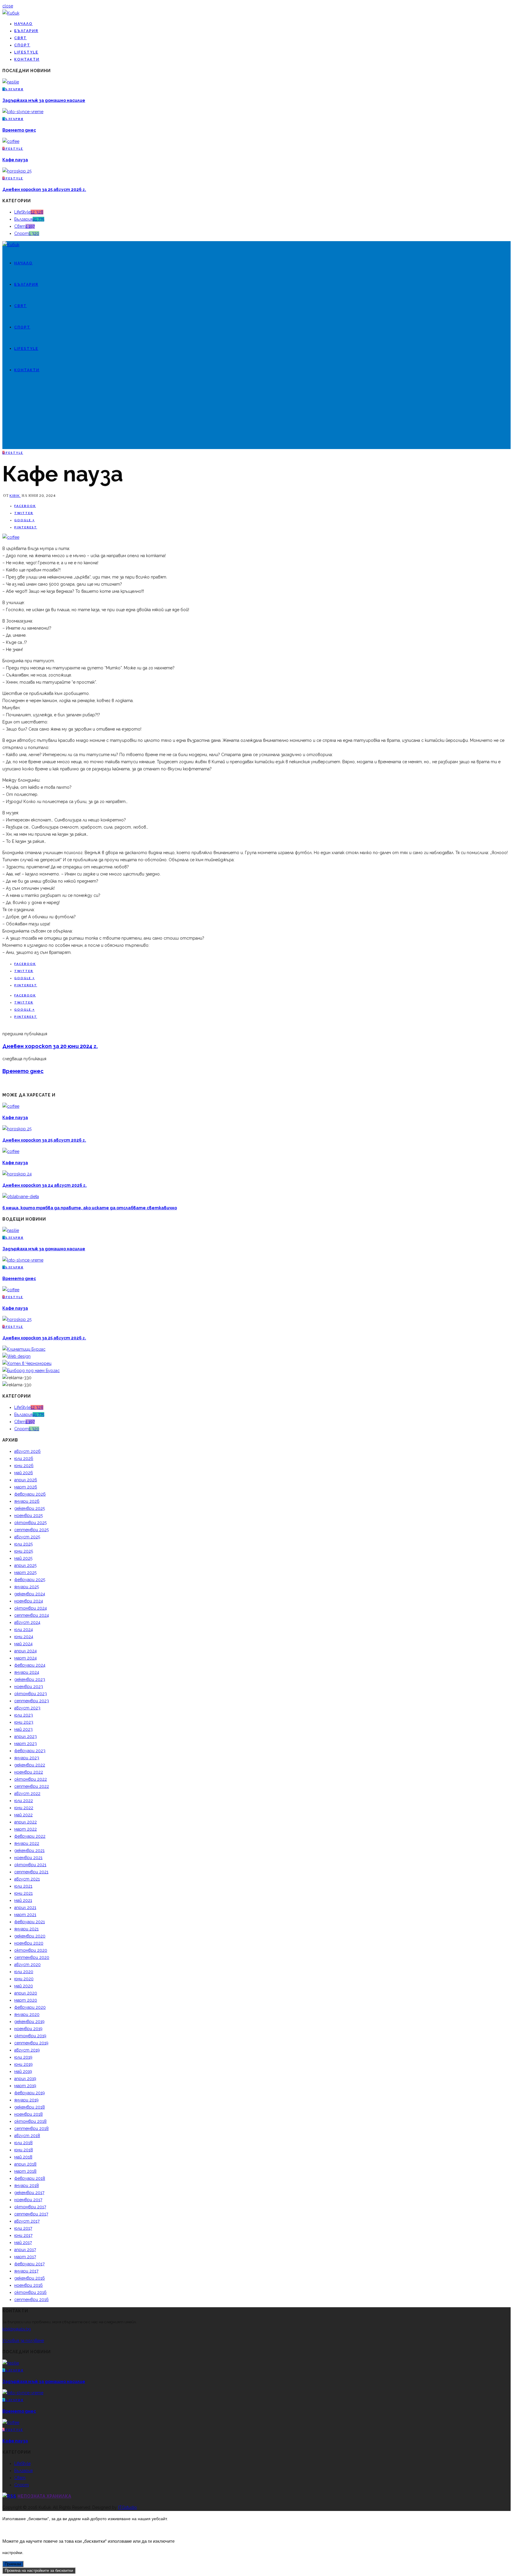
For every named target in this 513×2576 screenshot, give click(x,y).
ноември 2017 (28, 2200)
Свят (20, 38)
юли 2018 (23, 2143)
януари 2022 (27, 1843)
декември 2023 (30, 1679)
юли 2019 (23, 2057)
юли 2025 (23, 1544)
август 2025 (27, 1537)
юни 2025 (24, 1551)
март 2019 (25, 2086)
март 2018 (25, 2171)
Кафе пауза (15, 160)
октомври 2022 (31, 1779)
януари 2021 (26, 1929)
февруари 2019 (30, 2093)
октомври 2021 (30, 1865)
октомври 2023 (31, 1694)
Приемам (13, 2564)
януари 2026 (27, 1501)
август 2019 (27, 2050)
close (8, 6)
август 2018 (27, 2136)
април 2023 (26, 1736)
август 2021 (27, 1879)
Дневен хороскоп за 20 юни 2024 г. (50, 1046)
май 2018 (23, 2157)
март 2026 (26, 1487)
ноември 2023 (29, 1687)
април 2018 (25, 2164)
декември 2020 (30, 1936)
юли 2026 (24, 1458)
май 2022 (23, 1815)
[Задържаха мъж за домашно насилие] (11, 82)
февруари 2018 (30, 2178)
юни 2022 (24, 1808)
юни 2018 (24, 2150)
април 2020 (26, 1993)
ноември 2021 (28, 1858)
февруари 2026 (30, 1494)
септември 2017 (31, 2214)
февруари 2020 (30, 2007)
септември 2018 (31, 2128)
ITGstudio (128, 2507)
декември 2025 (30, 1508)
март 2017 (25, 2257)
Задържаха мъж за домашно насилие (44, 100)
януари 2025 (27, 1587)
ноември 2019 (28, 2029)
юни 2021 (23, 1893)
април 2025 (25, 1565)
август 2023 (27, 1708)
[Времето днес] (23, 112)
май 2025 (23, 1558)
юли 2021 (23, 1886)
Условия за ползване (23, 2340)
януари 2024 (27, 1672)
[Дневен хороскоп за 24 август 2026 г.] (17, 1174)
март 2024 (26, 1658)
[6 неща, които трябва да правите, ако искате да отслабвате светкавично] (21, 1197)
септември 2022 (32, 1786)
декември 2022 (30, 1765)
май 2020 (24, 1986)
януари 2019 (26, 2100)
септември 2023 (32, 1701)
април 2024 (26, 1651)
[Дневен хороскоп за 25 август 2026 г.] (17, 171)
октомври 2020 (31, 1950)
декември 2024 (30, 1594)
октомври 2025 (30, 1523)
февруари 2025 (30, 1580)
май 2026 (24, 1473)
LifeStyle (26, 52)
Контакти (27, 59)
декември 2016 (30, 2278)
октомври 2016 (30, 2292)
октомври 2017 (30, 2207)
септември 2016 (31, 2300)
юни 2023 (24, 1722)
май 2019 (23, 2071)
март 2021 (25, 1915)
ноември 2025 (28, 1515)
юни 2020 (24, 1979)
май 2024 (23, 1644)
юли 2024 (24, 1630)
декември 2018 (30, 2107)
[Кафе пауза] (11, 141)
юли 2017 (23, 2228)
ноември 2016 (28, 2285)
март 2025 (25, 1573)
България (26, 31)
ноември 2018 (28, 2114)
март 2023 (26, 1744)
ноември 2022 (29, 1772)
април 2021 (25, 1907)
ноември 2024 (29, 1601)
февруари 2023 (30, 1751)
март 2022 (26, 1829)
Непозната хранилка (44, 2496)
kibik (15, 496)
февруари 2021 (30, 1922)
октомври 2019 (30, 2036)
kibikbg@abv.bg (17, 2329)
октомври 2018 (30, 2121)
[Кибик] (11, 13)
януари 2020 (27, 2014)
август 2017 (27, 2221)
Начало (23, 24)
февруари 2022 (30, 1836)
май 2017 (23, 2242)
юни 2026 (24, 1466)
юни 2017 (23, 2235)
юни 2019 (23, 2064)
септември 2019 (31, 2043)
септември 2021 (31, 1872)
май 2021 (23, 1900)
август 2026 (27, 1451)
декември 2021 (29, 1850)
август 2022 (27, 1793)
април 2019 (25, 2079)
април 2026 (26, 1480)
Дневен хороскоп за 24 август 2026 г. (45, 1185)
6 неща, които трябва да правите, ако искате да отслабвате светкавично (90, 1208)
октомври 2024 (31, 1608)
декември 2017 (29, 2193)
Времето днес (19, 130)
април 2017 (25, 2250)
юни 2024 (24, 1637)
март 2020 (26, 2000)
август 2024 (27, 1622)
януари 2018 (27, 2185)
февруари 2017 (29, 2264)
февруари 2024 (30, 1665)
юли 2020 (24, 1972)
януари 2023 (27, 1758)
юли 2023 (24, 1715)
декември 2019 (29, 2022)
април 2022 (26, 1822)
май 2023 (23, 1729)
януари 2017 (26, 2271)
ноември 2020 (29, 1943)
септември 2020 (32, 1957)
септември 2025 (31, 1530)
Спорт (22, 45)
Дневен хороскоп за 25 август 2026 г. (44, 189)
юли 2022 (24, 1801)
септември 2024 (32, 1615)
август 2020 (27, 1965)
